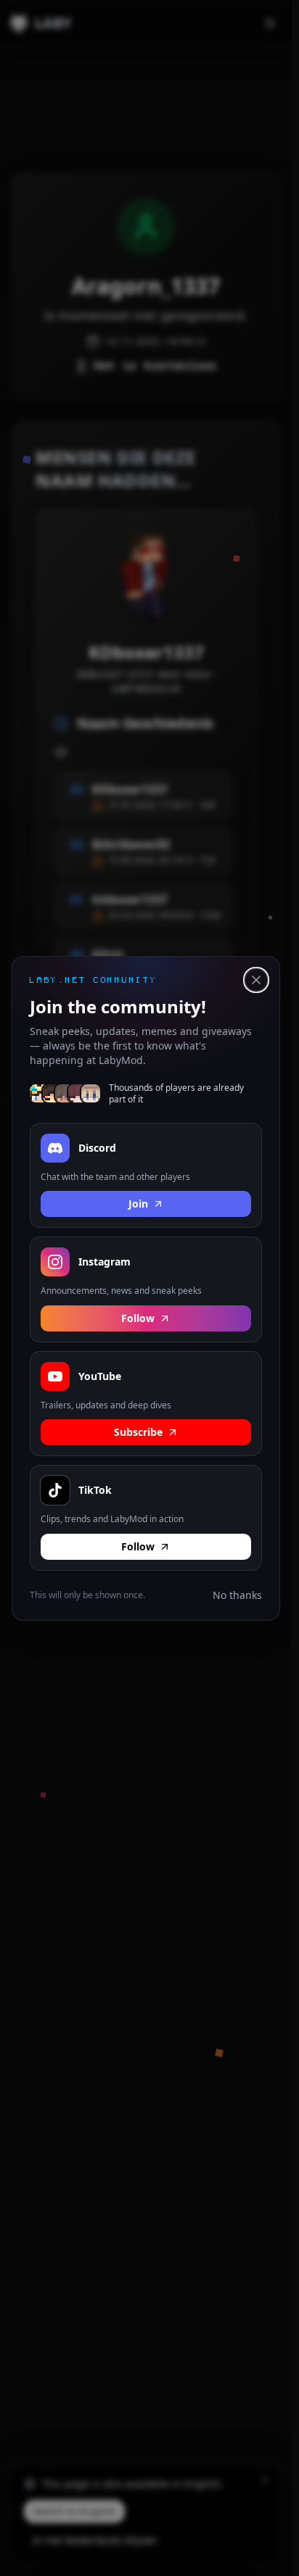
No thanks (237, 1594)
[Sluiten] (256, 980)
